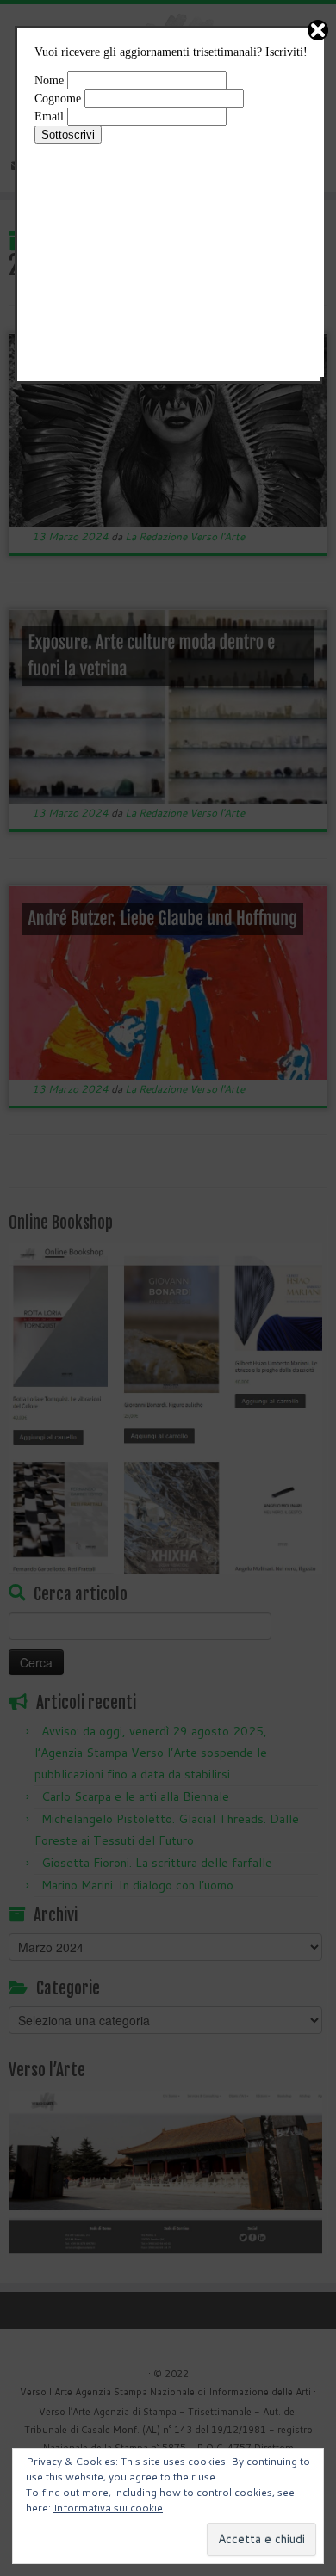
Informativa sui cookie (108, 2508)
